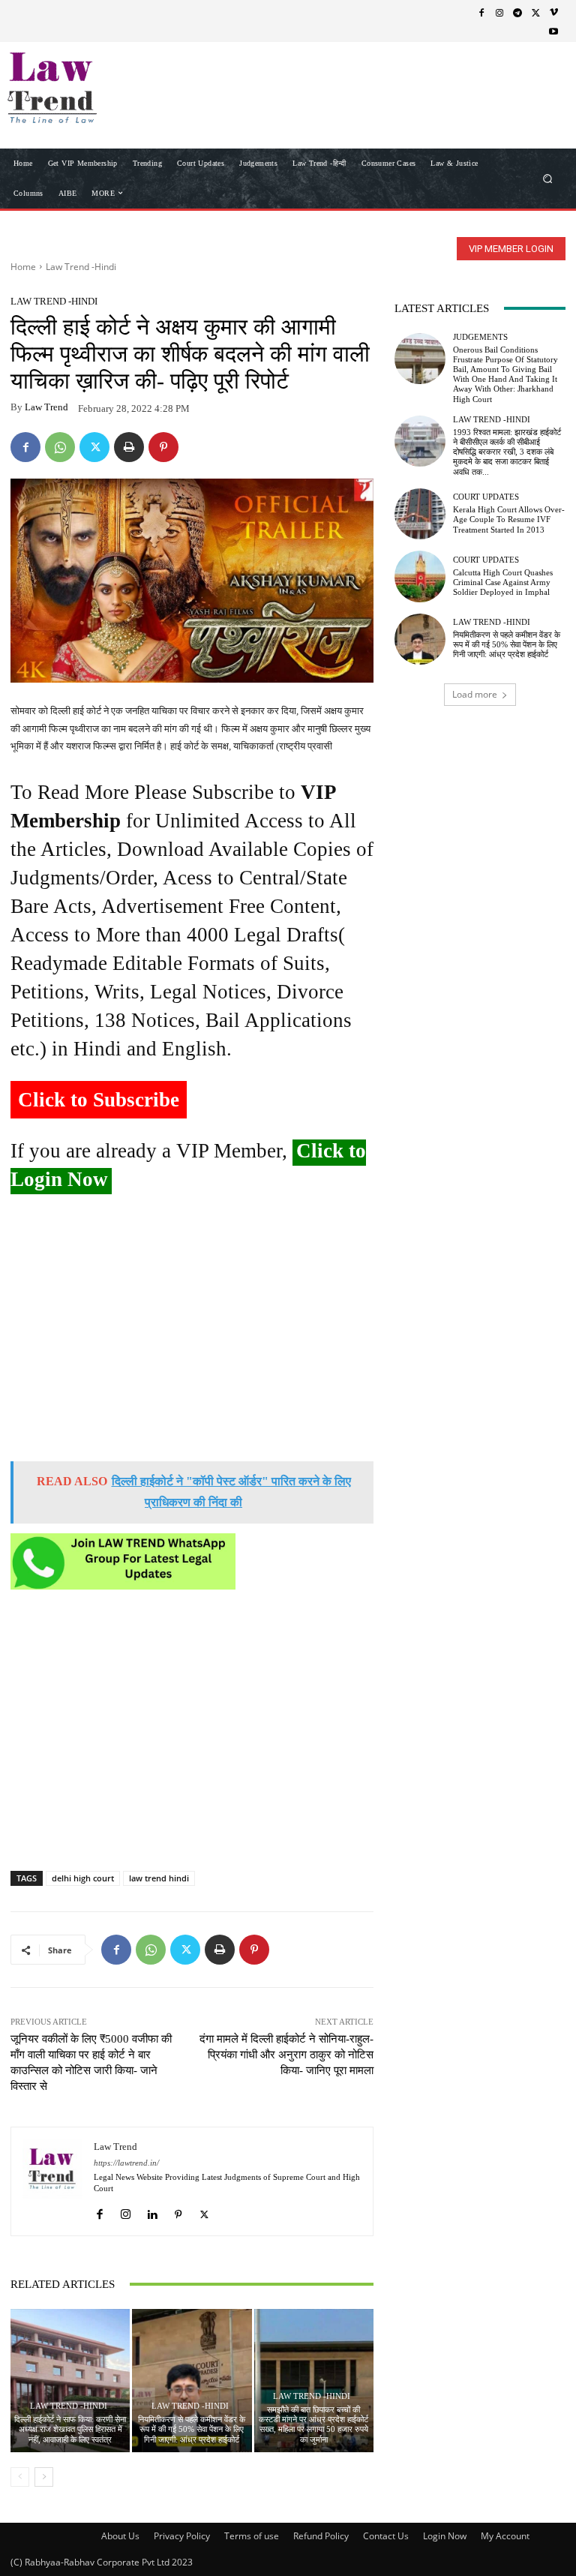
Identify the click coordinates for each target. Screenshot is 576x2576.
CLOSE (541, 95)
